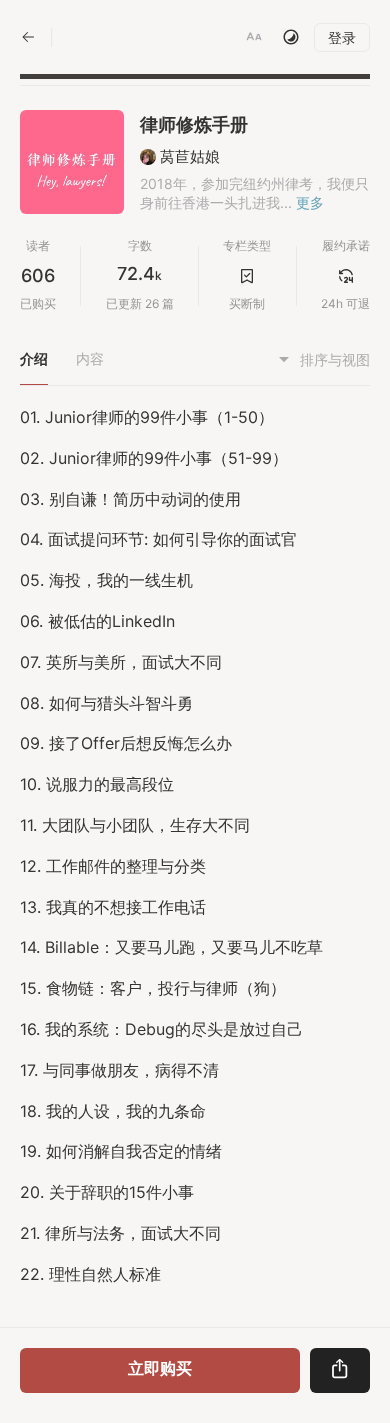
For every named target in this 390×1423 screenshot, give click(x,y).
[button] (254, 37)
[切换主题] (291, 37)
